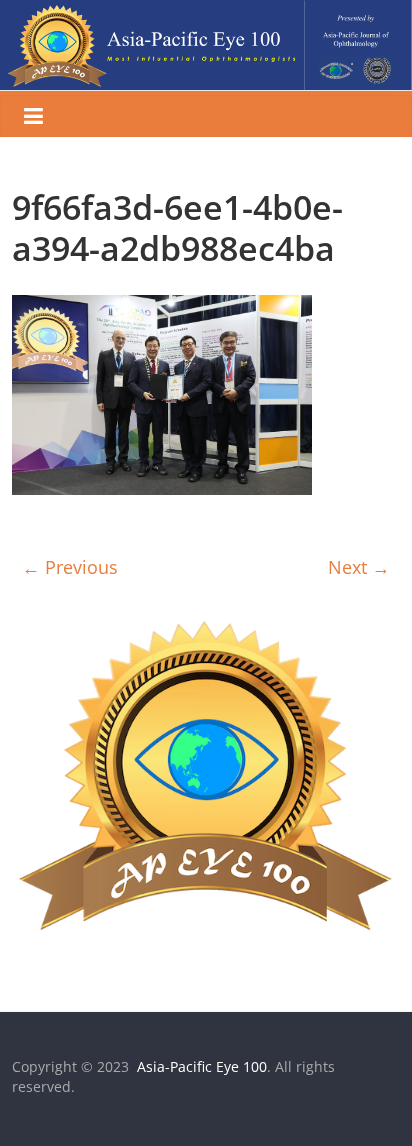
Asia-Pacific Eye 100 (200, 1066)
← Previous (70, 567)
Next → (359, 567)
